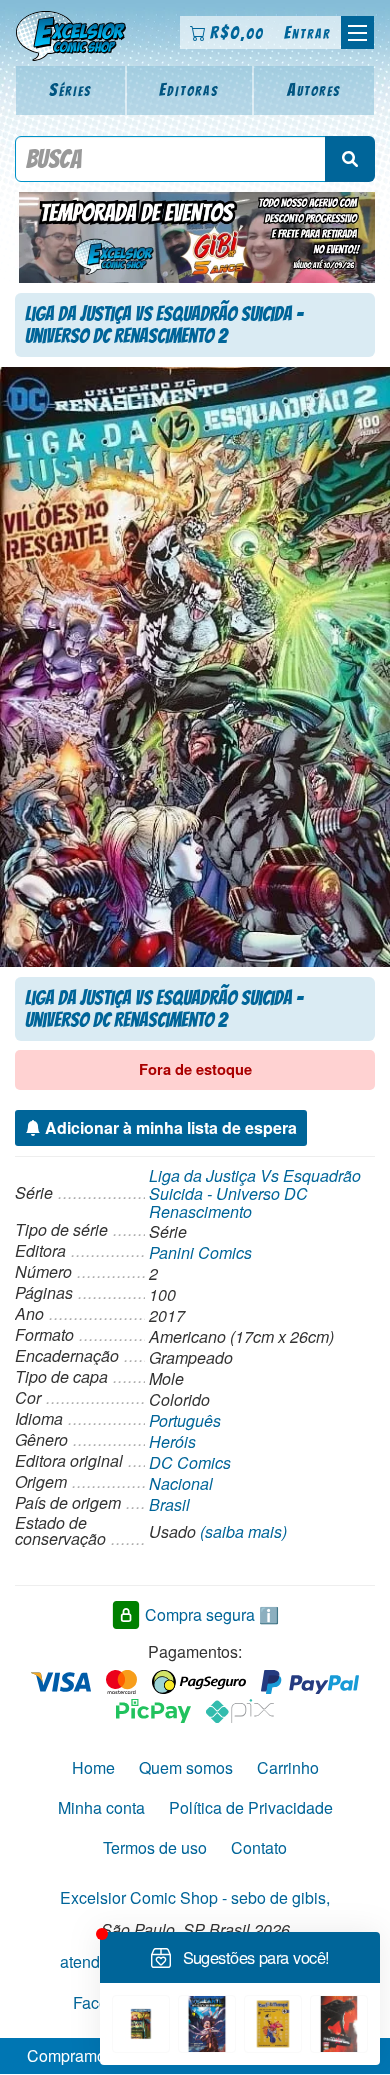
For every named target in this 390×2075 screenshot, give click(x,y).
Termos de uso (155, 1847)
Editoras (189, 89)
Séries (70, 89)
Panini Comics (200, 1252)
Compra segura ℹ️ (212, 1614)
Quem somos (186, 1767)
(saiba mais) (243, 1531)
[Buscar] (350, 159)
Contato (259, 1847)
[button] (357, 32)
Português (185, 1420)
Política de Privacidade (251, 1807)
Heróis (172, 1441)
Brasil (169, 1504)
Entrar (307, 32)
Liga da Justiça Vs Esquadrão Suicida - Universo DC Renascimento (255, 1193)
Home (93, 1767)
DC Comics (190, 1462)
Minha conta (101, 1807)
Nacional (181, 1483)
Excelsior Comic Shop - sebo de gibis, (195, 1897)
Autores (314, 89)
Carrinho (288, 1767)
